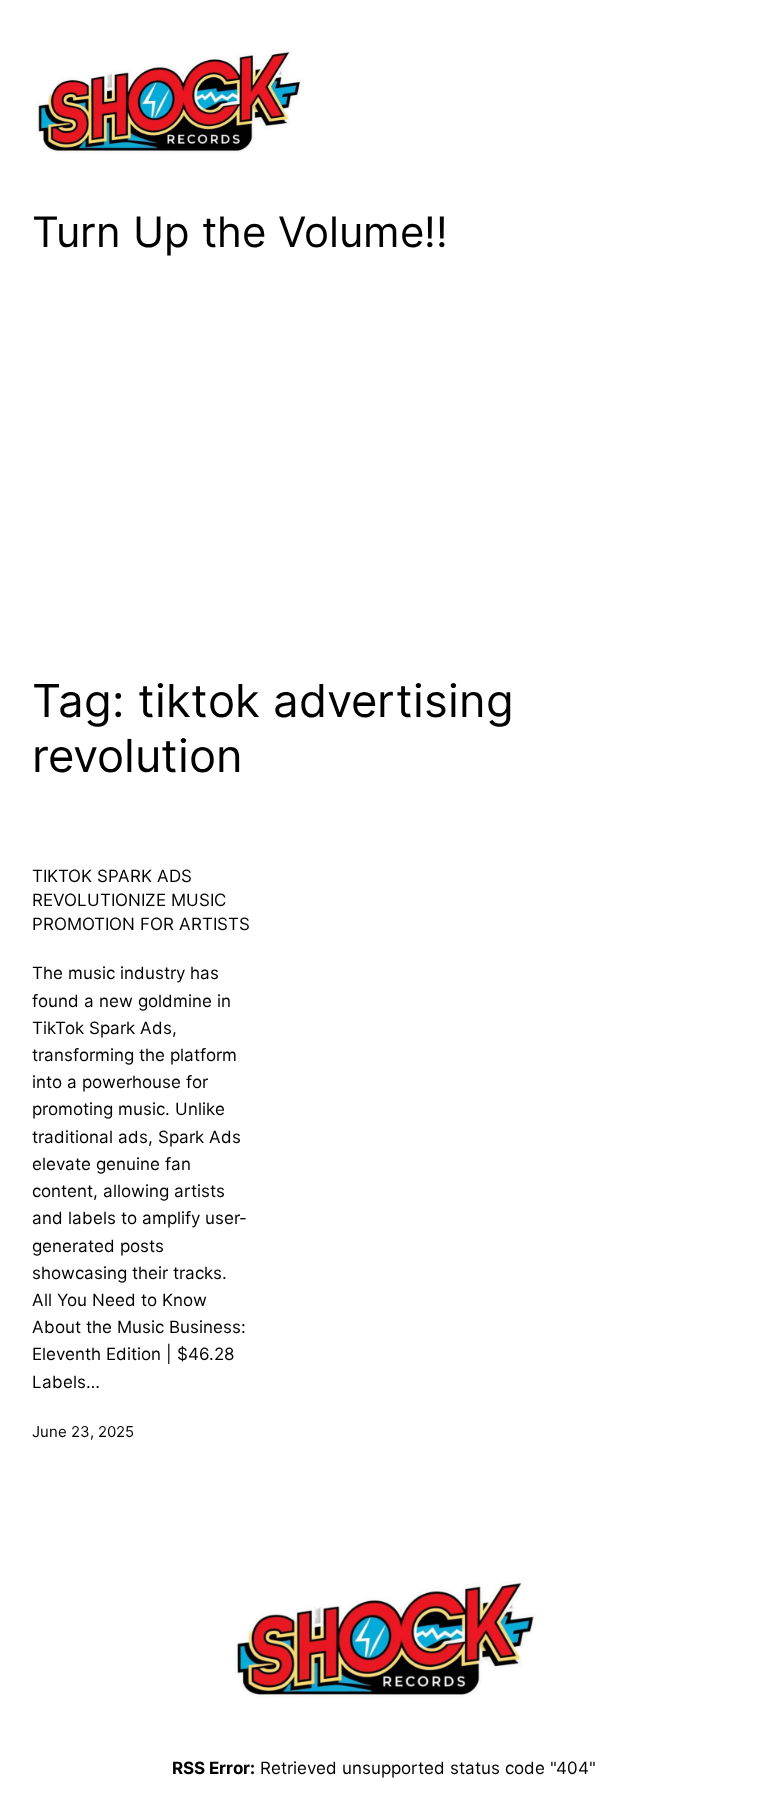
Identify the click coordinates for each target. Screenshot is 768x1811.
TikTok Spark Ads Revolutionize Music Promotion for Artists (141, 900)
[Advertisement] (384, 450)
